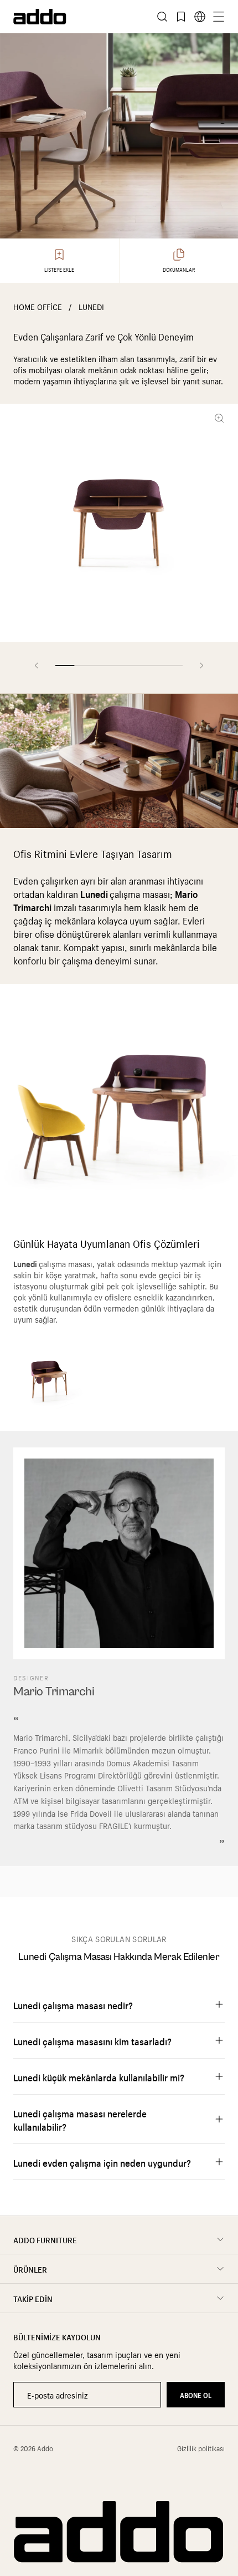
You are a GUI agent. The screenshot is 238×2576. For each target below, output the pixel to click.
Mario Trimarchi (54, 1692)
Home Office (38, 306)
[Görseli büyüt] (221, 418)
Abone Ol (196, 2394)
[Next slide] (201, 665)
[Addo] (66, 17)
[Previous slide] (37, 665)
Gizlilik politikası (201, 2448)
